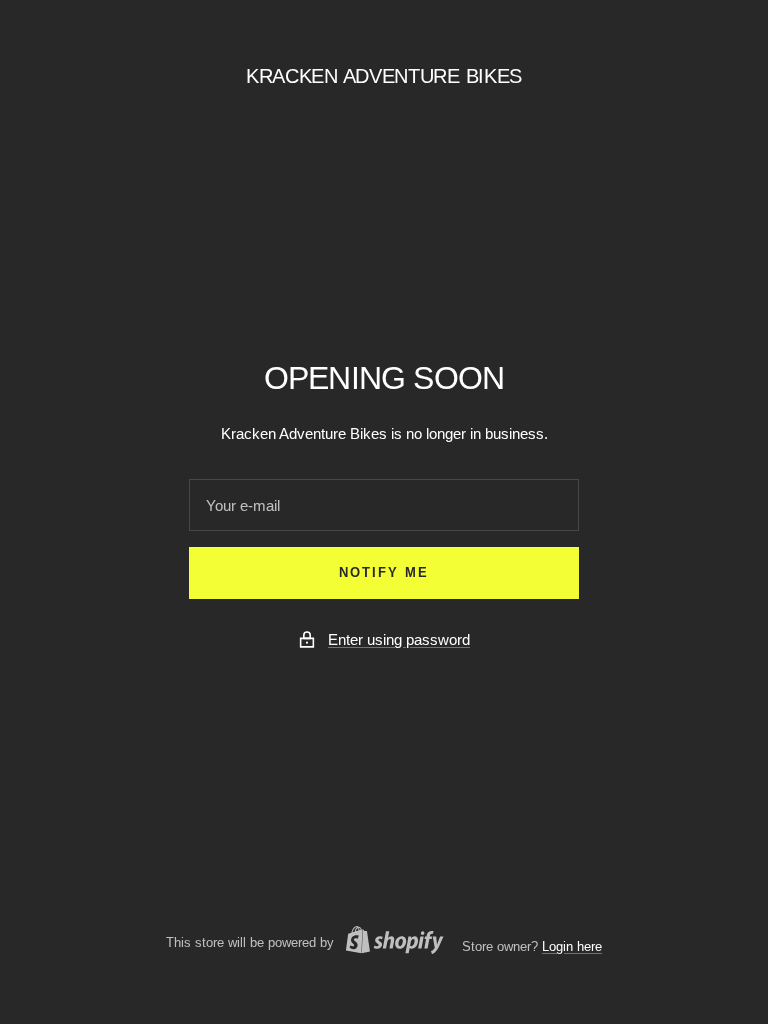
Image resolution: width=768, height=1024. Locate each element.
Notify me (384, 572)
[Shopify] (389, 943)
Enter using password (399, 639)
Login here (572, 946)
